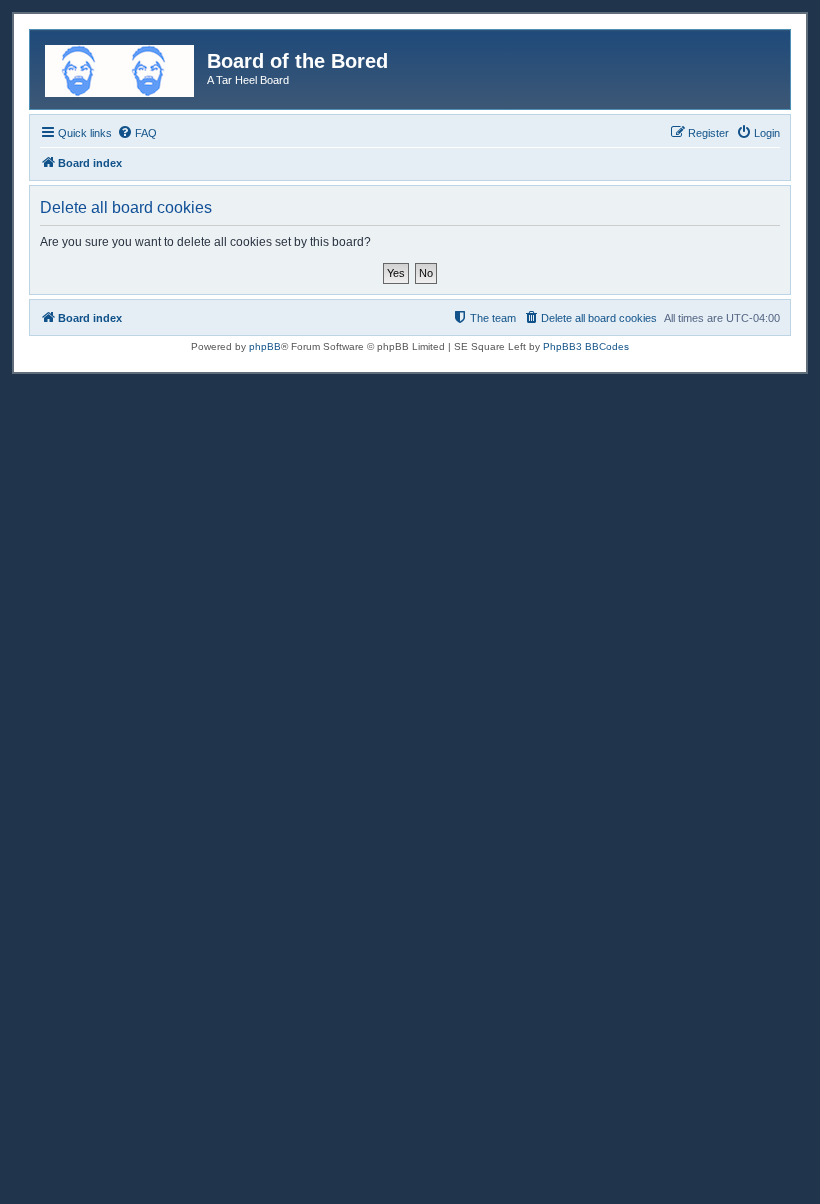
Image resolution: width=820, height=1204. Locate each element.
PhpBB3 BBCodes (586, 346)
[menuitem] (137, 133)
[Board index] (121, 67)
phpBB (265, 346)
